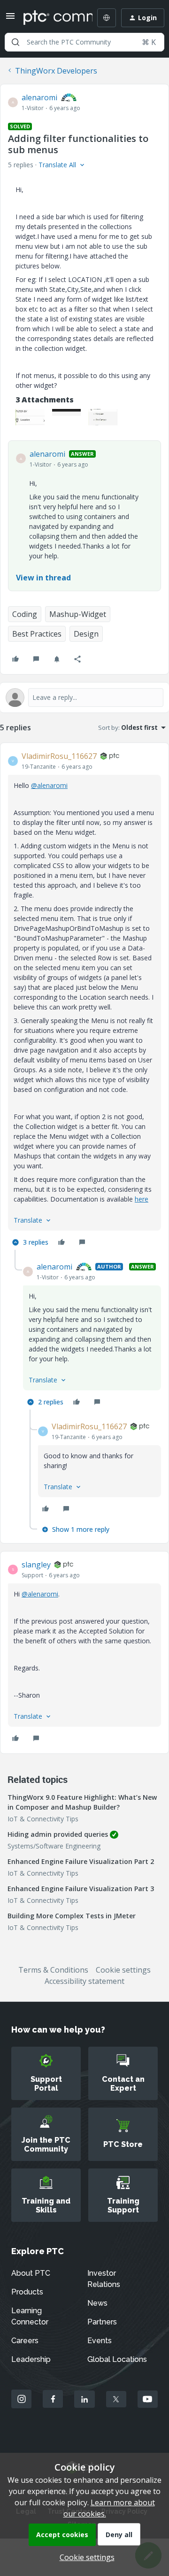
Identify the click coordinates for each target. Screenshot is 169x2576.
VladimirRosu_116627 (59, 756)
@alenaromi (49, 785)
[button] (10, 19)
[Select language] (107, 18)
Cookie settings (123, 1970)
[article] (84, 1000)
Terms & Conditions (53, 1970)
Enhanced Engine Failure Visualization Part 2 (81, 1861)
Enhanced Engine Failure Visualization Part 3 (81, 1889)
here (142, 1199)
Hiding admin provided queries (58, 1834)
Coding (25, 614)
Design (86, 634)
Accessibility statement (84, 1981)
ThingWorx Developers (56, 71)
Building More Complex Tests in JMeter (72, 1916)
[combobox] (84, 42)
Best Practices (37, 634)
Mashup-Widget (78, 614)
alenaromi (39, 97)
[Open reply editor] (84, 698)
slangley (36, 1565)
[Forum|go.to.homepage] (51, 18)
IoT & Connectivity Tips (43, 1819)
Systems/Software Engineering (54, 1846)
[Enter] (15, 42)
